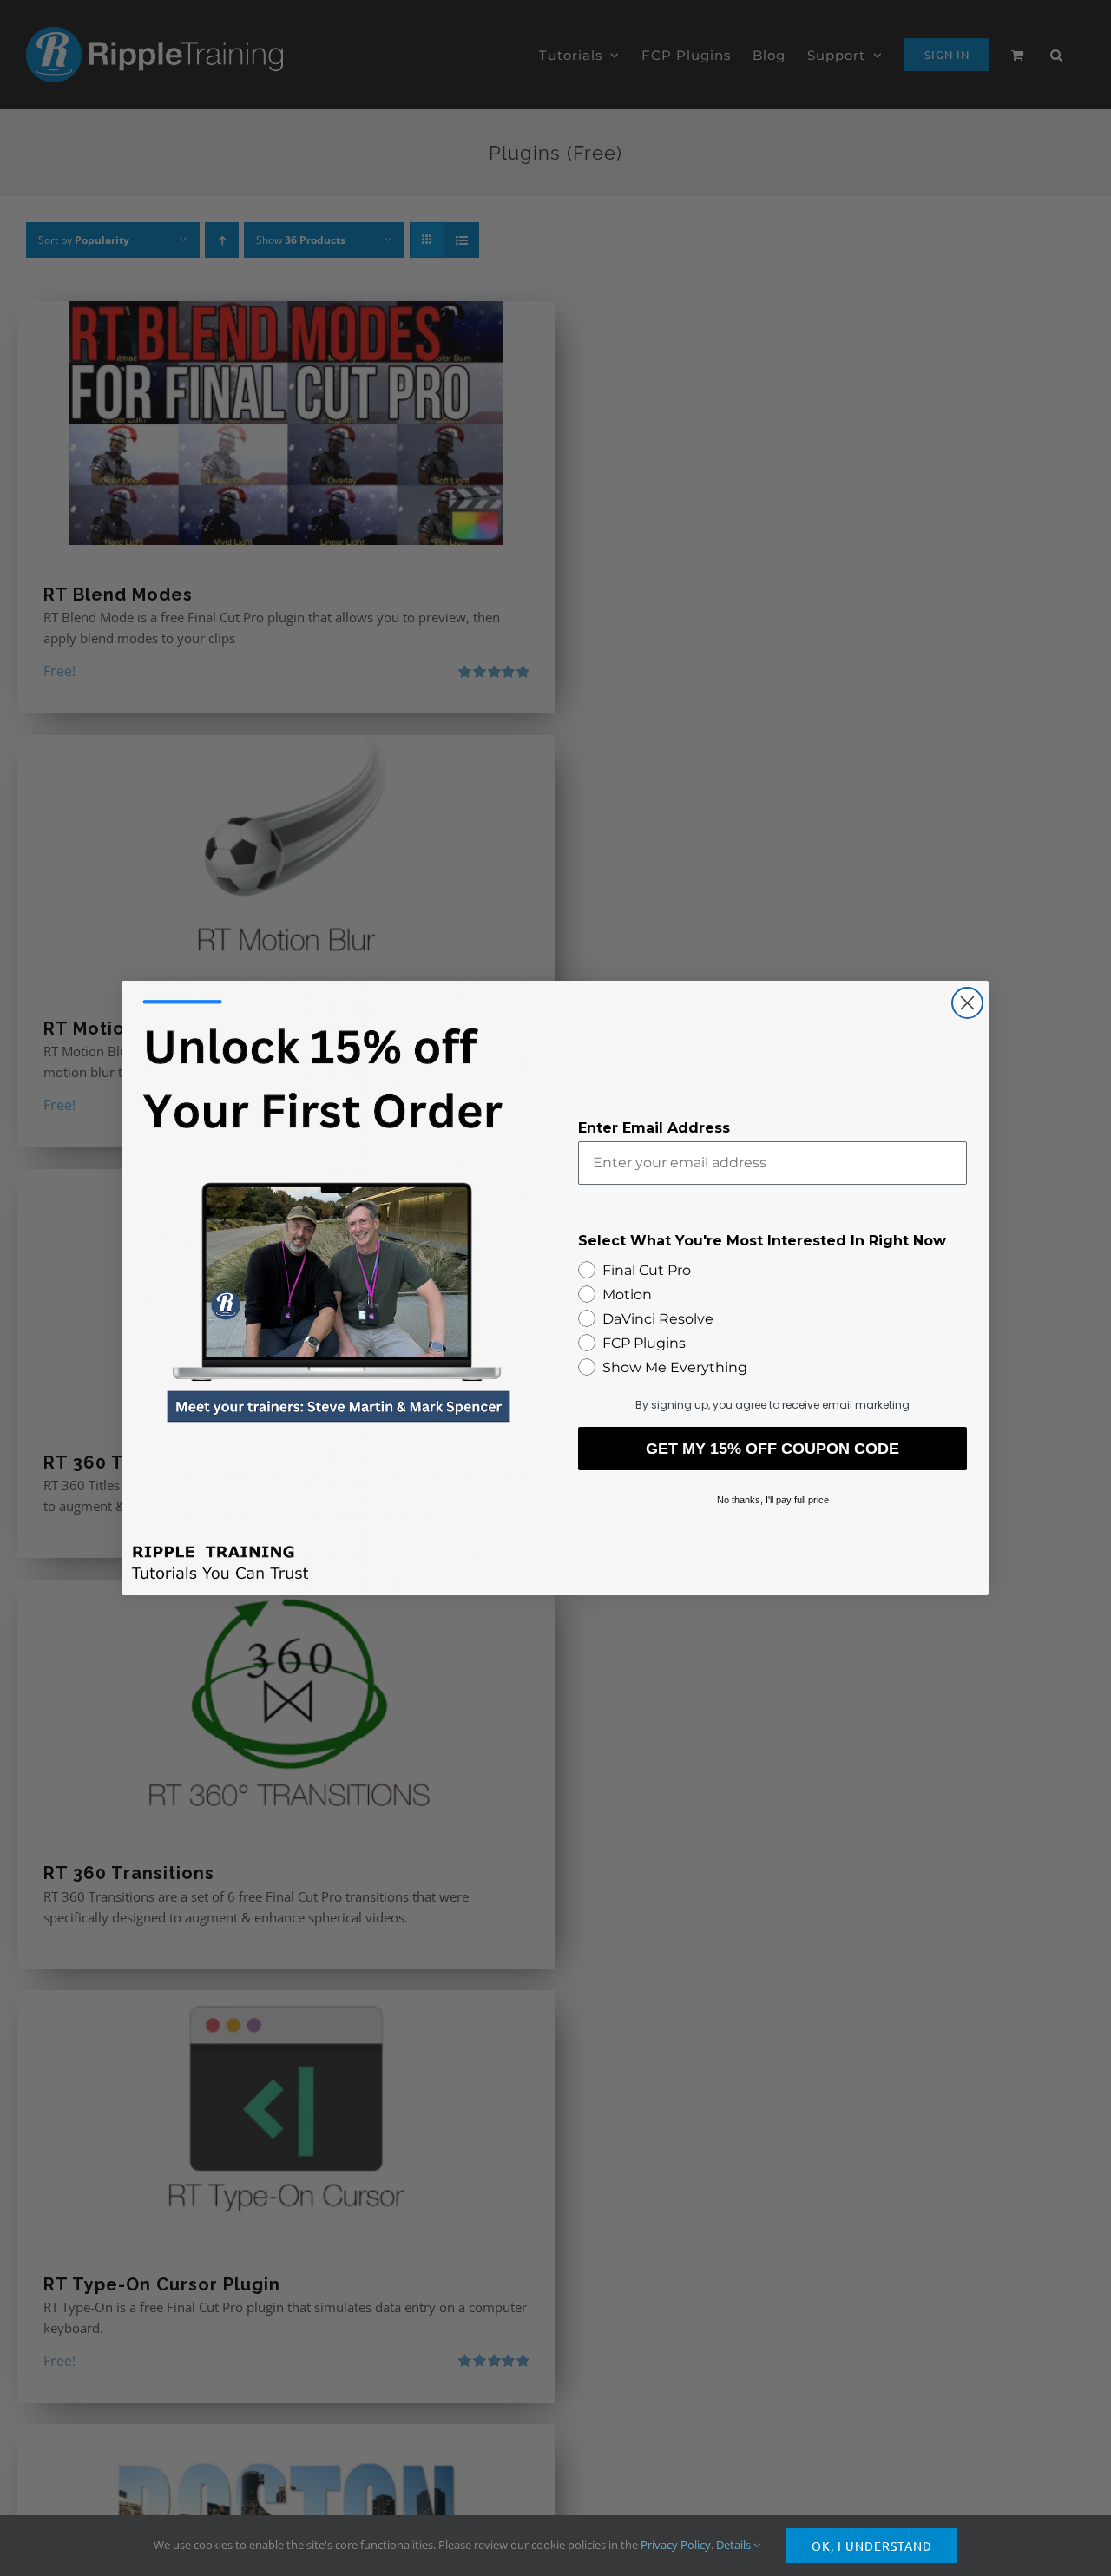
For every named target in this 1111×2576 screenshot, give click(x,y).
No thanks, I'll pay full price (773, 1500)
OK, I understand (872, 2546)
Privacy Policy (676, 2545)
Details (735, 2545)
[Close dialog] (967, 1003)
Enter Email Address (654, 1128)
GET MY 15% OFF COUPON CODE (772, 1449)
